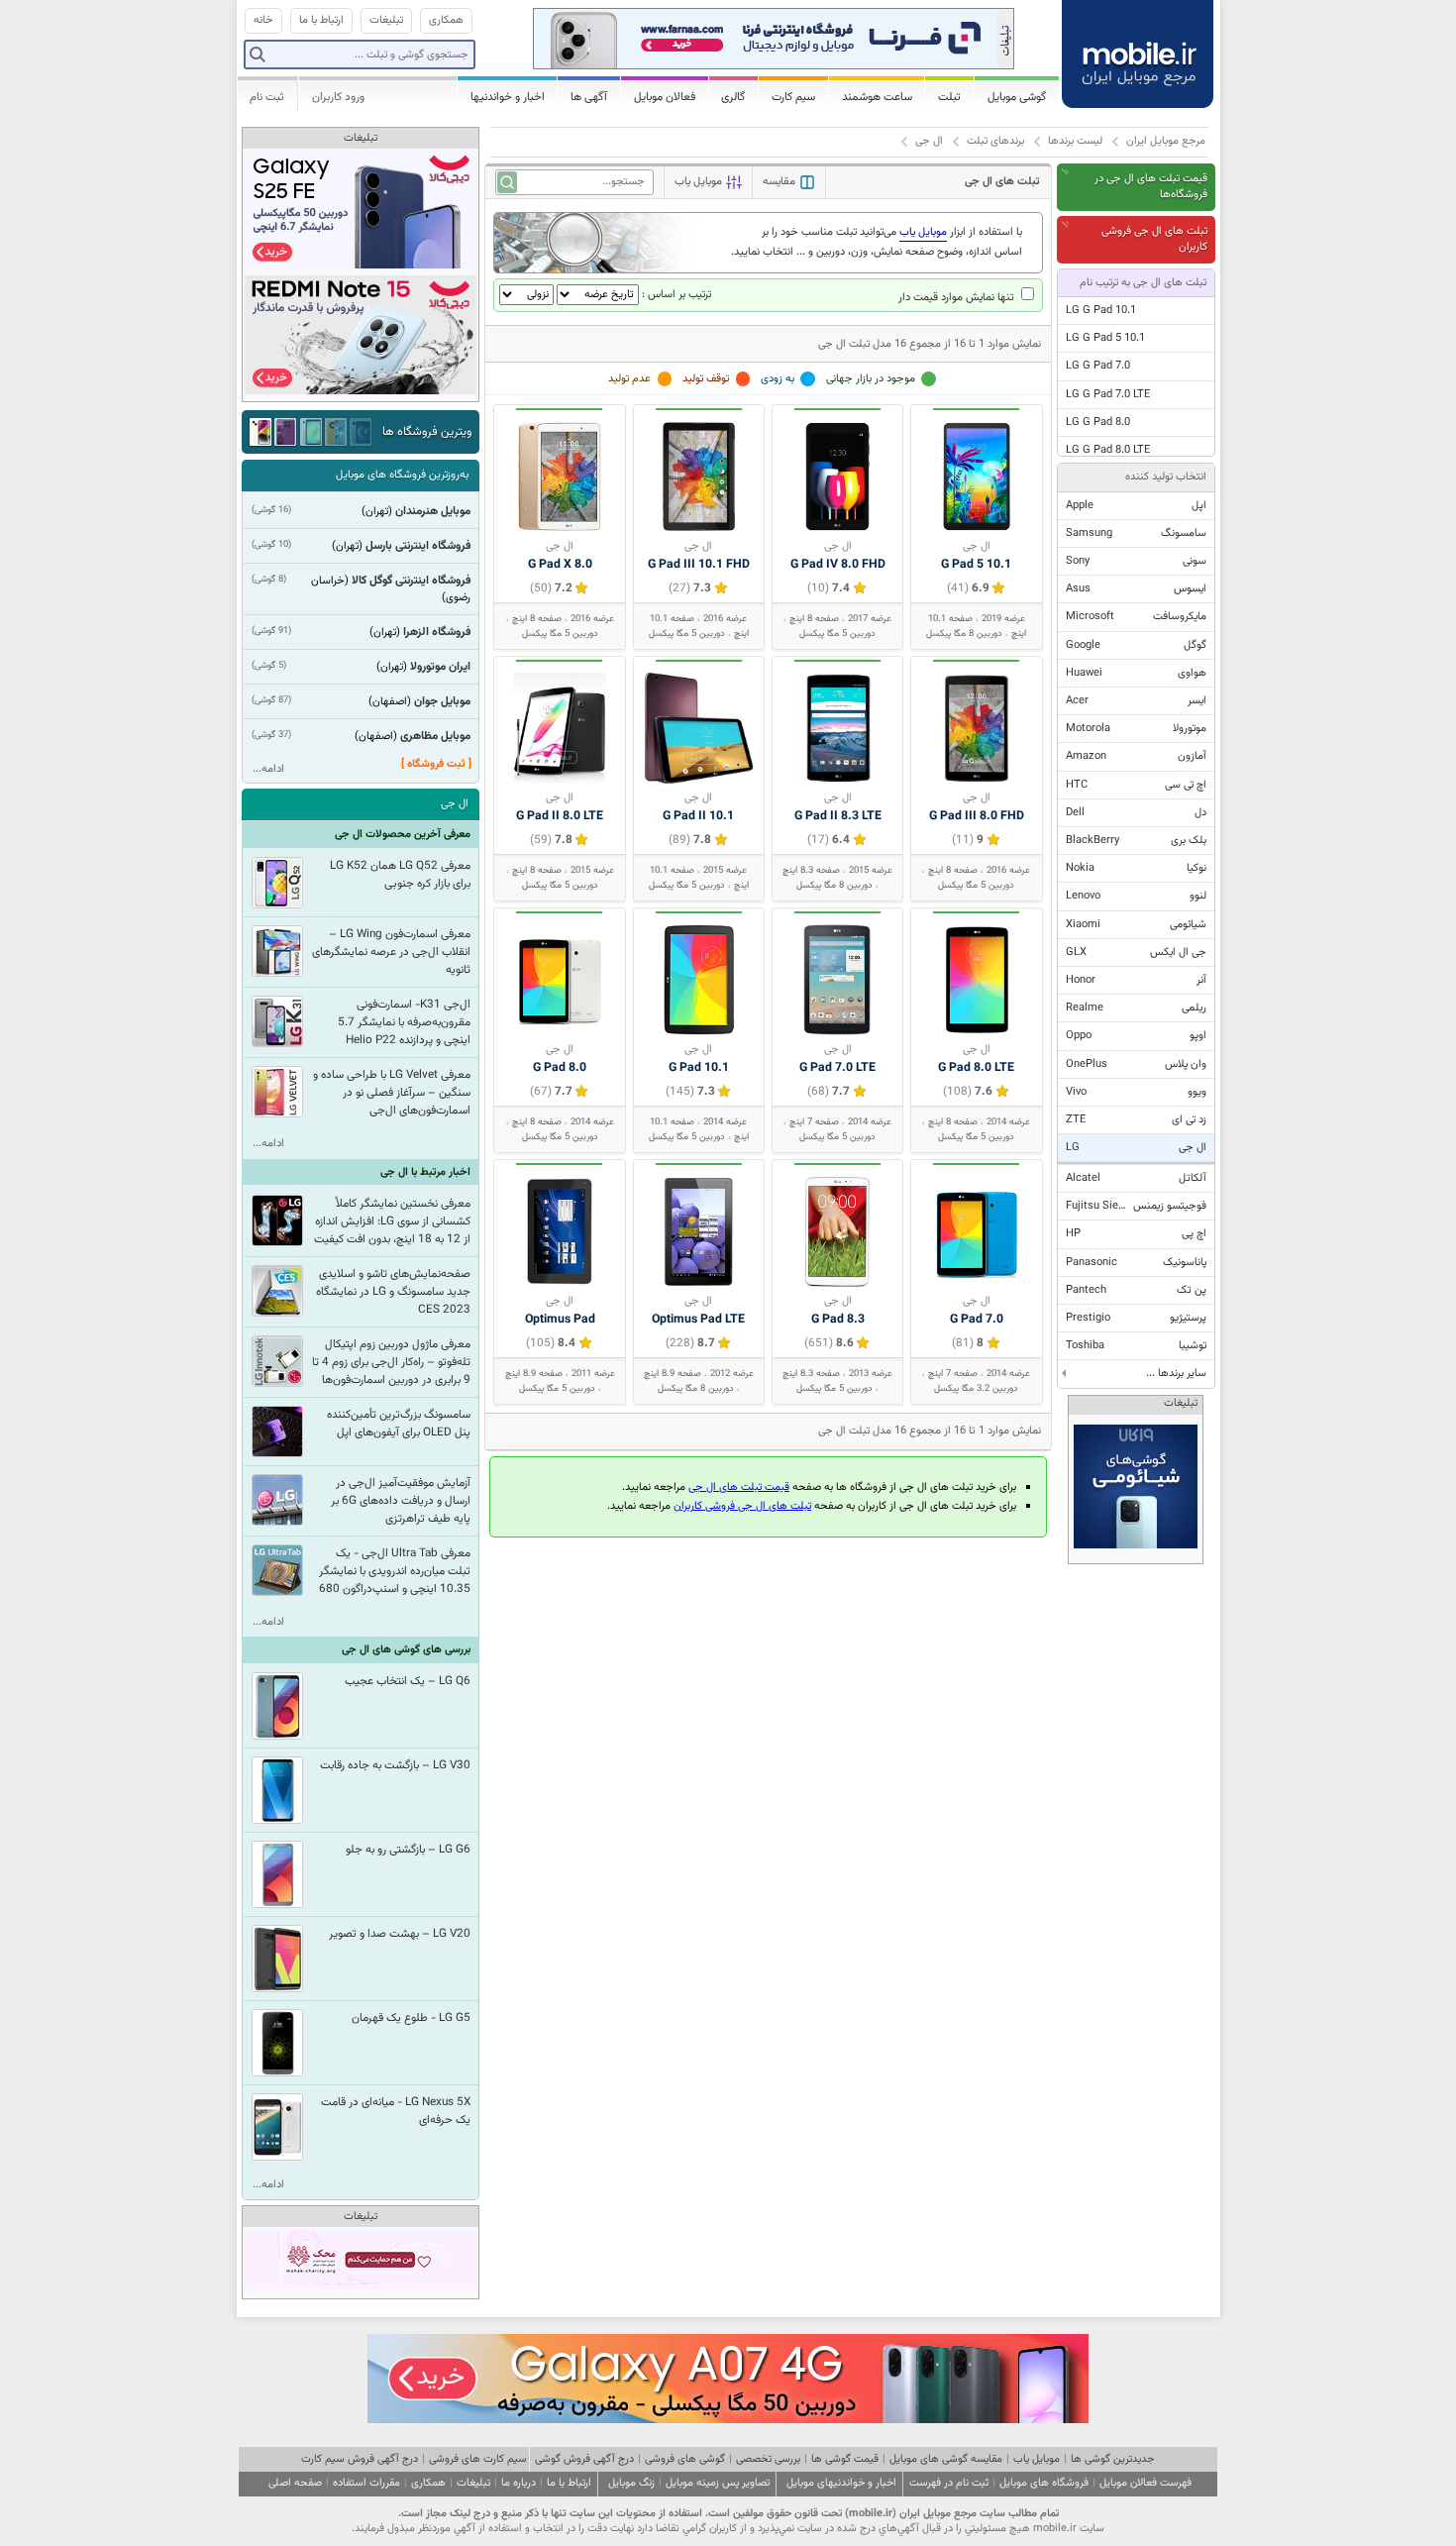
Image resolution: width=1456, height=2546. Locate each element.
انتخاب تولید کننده (1166, 477)
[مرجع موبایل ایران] (1138, 50)
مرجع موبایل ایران (1166, 141)
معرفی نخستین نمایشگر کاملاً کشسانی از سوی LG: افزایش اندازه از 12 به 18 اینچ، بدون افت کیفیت (392, 1221)
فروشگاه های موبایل (1044, 2483)
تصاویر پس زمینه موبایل (718, 2483)
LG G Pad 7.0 (1098, 366)
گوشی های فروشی (685, 2459)
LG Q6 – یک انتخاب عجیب (408, 1681)
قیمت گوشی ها (845, 2459)
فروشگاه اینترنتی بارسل (418, 546)
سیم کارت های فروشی (478, 2459)
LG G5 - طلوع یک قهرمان (411, 2018)
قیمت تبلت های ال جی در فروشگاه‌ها (1151, 187)
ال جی (929, 141)
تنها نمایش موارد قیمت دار (958, 298)
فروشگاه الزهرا (437, 632)
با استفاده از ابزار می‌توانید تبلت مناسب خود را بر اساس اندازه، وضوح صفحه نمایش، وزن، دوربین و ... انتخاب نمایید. (877, 242)
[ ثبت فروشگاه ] (436, 764)
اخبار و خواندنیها (508, 97)
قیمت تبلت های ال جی (739, 1487)
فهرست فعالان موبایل (1145, 2483)
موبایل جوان (442, 701)
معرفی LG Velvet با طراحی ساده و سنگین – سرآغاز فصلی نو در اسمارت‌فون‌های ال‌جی (392, 1093)
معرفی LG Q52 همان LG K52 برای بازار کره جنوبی (400, 875)
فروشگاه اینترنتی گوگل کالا (411, 581)
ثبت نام (267, 97)
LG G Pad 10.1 (1101, 311)
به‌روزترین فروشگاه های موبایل (402, 475)
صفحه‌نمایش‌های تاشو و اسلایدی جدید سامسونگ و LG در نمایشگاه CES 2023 (393, 1292)
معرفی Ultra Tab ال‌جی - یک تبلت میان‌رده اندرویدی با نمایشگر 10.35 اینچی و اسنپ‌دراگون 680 (395, 1571)
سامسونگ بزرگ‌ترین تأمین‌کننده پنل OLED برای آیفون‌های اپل (399, 1424)
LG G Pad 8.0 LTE (1108, 450)
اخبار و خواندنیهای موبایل (841, 2483)
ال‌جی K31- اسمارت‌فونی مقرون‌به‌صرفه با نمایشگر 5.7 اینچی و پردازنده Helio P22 (404, 1022)
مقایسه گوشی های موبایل (946, 2459)
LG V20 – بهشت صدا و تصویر (400, 1934)
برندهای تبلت (995, 141)
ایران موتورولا (440, 667)
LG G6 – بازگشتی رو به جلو (408, 1850)
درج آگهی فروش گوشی (584, 2459)
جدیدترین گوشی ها (1112, 2459)
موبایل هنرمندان (433, 511)
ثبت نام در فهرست (949, 2483)
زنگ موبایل (631, 2483)
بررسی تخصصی (768, 2459)
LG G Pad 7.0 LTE (1108, 395)
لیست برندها (1075, 141)
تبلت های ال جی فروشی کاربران (1154, 239)
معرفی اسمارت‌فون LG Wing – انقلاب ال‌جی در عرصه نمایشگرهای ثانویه (391, 952)
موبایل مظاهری (435, 736)
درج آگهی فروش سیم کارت (360, 2459)
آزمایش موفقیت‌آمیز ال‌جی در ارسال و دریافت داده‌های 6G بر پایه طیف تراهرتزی (401, 1501)
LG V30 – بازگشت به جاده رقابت (395, 1765)
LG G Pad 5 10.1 (1105, 338)
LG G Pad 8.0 (1098, 423)
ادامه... (268, 769)
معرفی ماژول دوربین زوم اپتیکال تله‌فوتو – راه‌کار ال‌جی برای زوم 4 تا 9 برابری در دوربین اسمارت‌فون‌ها (391, 1362)
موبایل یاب (1037, 2459)
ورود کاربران (338, 97)
